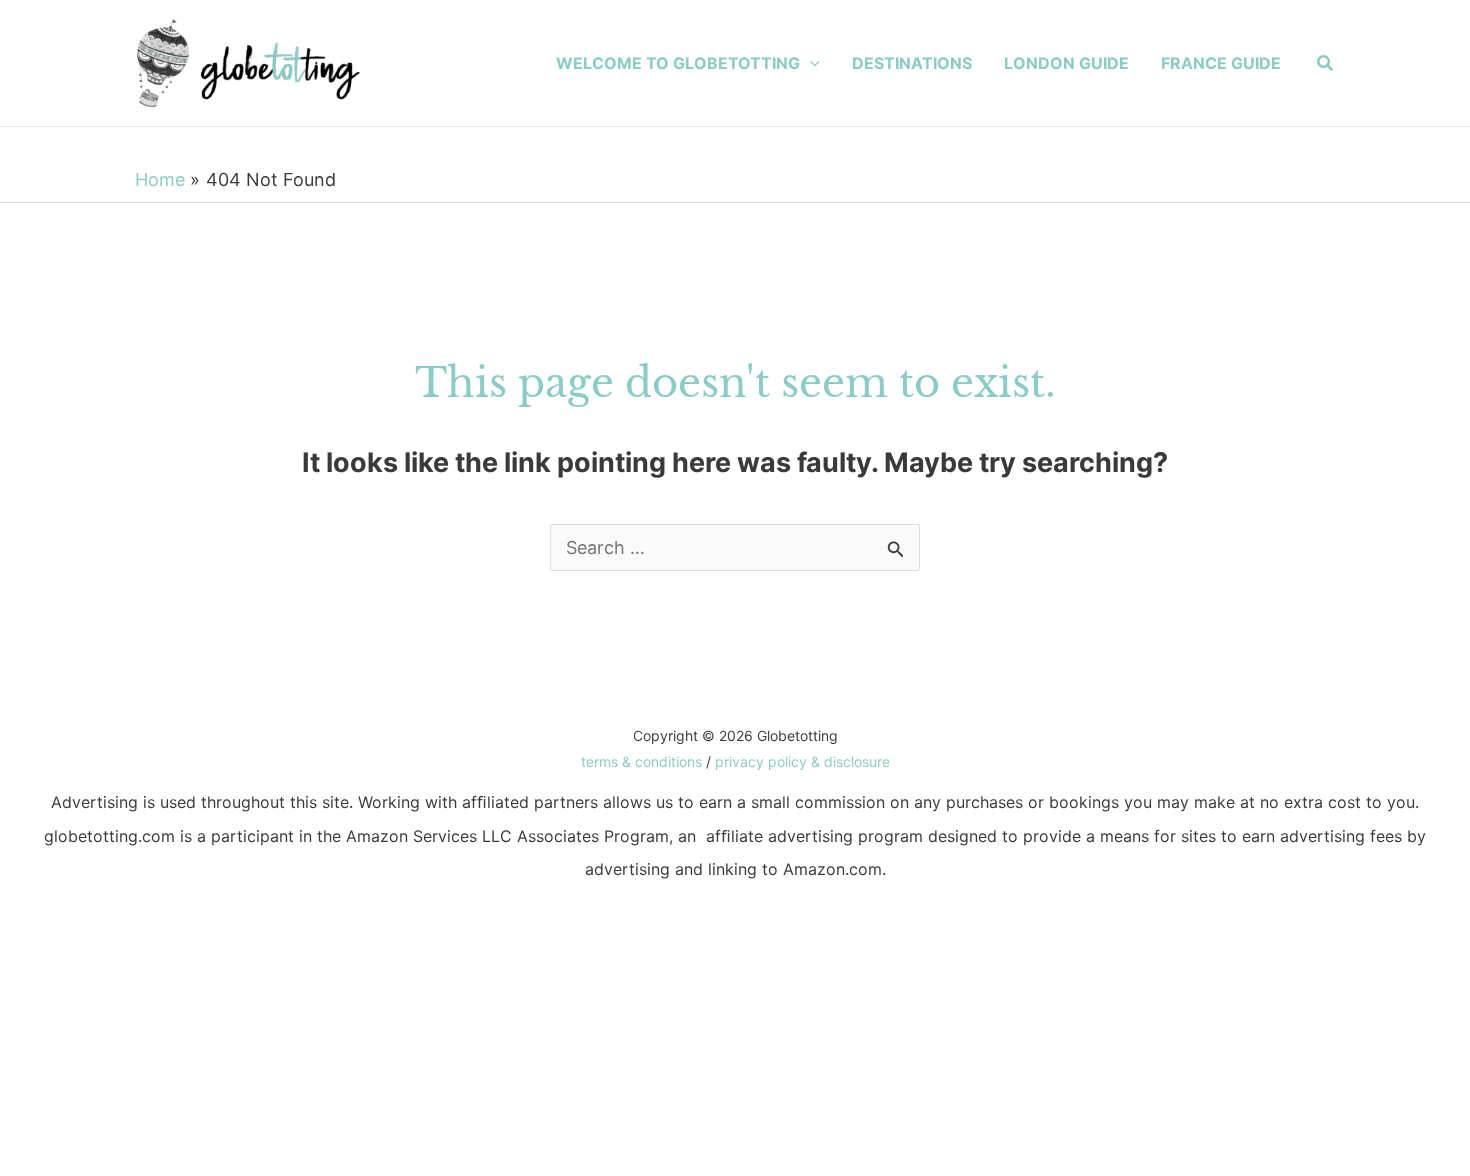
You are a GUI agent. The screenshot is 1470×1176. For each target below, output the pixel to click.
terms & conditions (641, 761)
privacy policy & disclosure (802, 761)
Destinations (912, 63)
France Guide (1221, 63)
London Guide (1066, 63)
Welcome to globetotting (678, 63)
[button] (810, 63)
